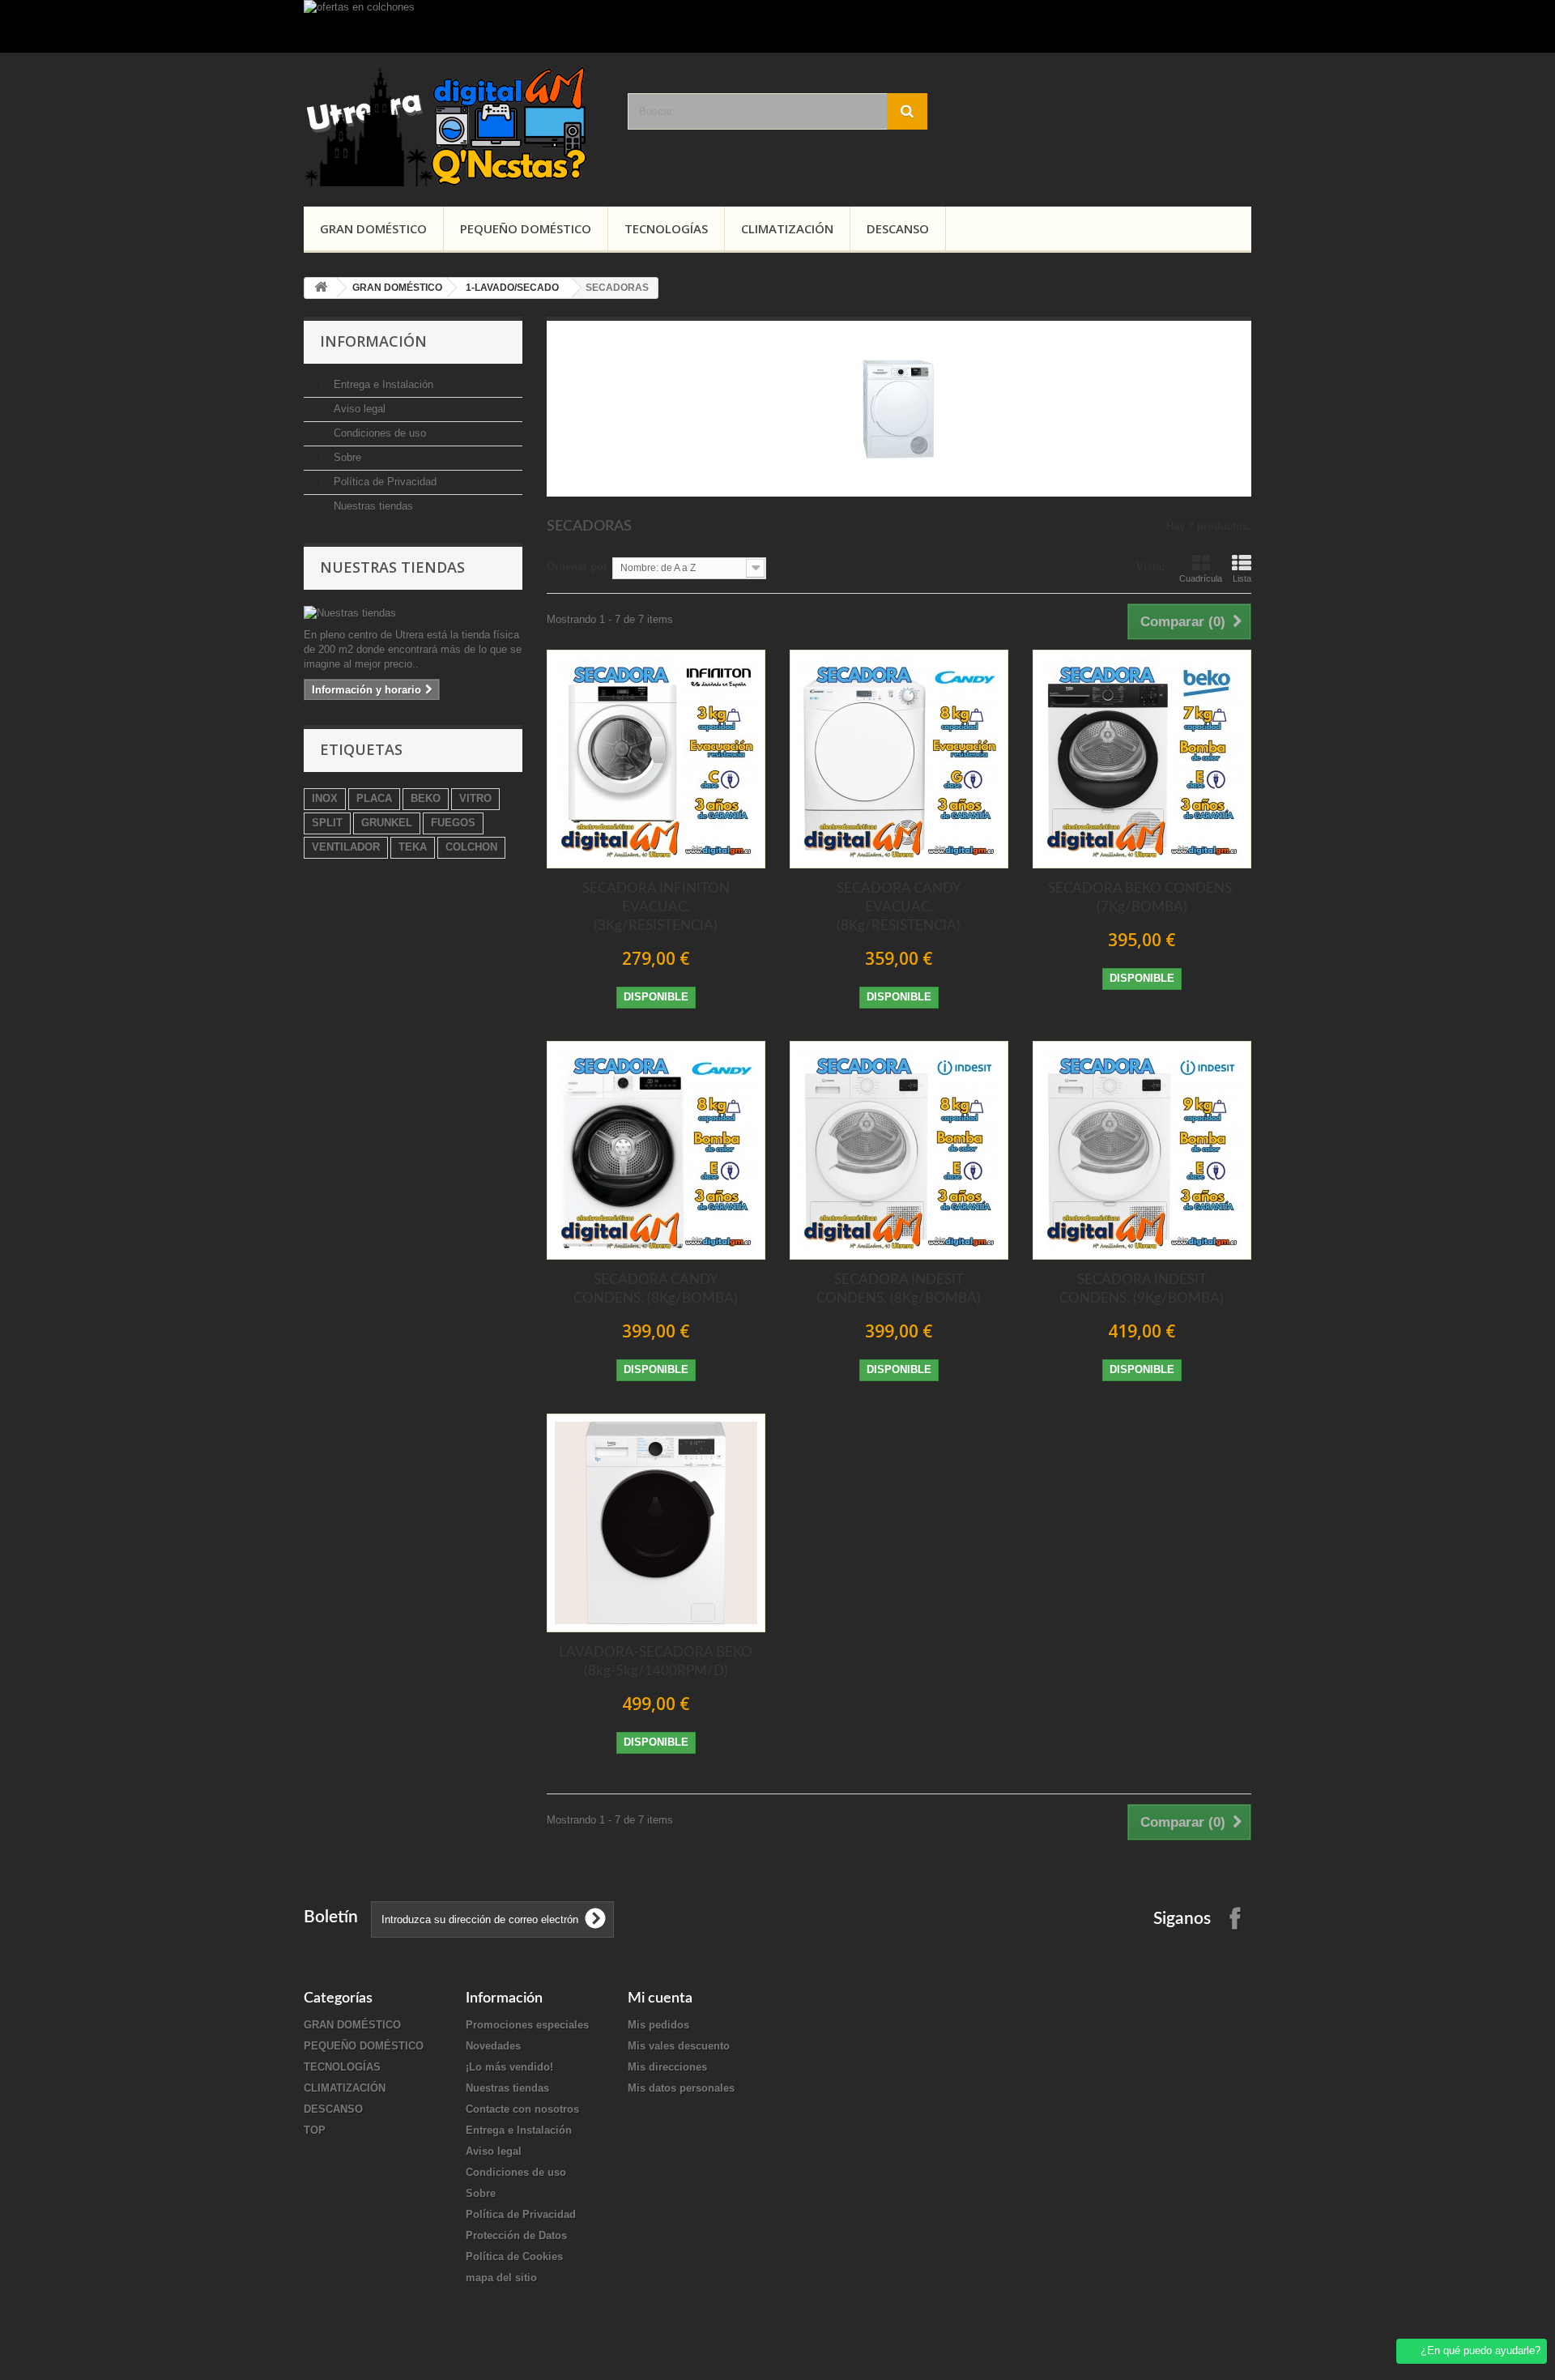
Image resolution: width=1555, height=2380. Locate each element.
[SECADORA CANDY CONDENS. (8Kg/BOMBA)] (656, 1150)
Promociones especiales (527, 2025)
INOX (325, 798)
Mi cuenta (660, 1998)
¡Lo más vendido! (509, 2067)
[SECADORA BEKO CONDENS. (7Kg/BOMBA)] (1142, 759)
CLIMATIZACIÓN (787, 228)
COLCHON (471, 847)
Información (373, 341)
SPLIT (327, 823)
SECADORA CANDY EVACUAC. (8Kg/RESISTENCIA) (899, 907)
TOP (315, 2130)
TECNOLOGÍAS (666, 228)
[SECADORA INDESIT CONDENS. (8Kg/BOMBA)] (899, 1150)
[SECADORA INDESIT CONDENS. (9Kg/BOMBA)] (1142, 1150)
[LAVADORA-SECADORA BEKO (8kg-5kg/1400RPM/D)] (656, 1523)
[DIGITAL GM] (454, 126)
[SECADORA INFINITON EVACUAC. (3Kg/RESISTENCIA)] (656, 759)
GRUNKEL (387, 823)
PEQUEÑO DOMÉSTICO (526, 228)
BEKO (426, 798)
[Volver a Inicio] (321, 288)
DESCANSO (898, 228)
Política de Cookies (514, 2256)
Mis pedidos (658, 2025)
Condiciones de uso (378, 433)
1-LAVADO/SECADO (512, 288)
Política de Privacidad (383, 482)
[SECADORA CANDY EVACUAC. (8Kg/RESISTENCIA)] (899, 759)
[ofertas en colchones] (777, 26)
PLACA (374, 798)
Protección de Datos (516, 2235)
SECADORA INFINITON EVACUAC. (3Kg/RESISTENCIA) (656, 907)
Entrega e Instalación (382, 384)
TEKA (413, 847)
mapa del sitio (501, 2278)
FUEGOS (453, 823)
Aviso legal (358, 409)
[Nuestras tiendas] (413, 613)
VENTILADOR (346, 847)
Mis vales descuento (679, 2046)
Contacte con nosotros (522, 2109)
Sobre (346, 457)
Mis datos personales (681, 2088)
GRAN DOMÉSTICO (373, 228)
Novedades (493, 2046)
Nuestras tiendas (372, 506)
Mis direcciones (667, 2067)
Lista (1242, 578)
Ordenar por (577, 567)
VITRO (475, 798)
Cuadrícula (1201, 578)
